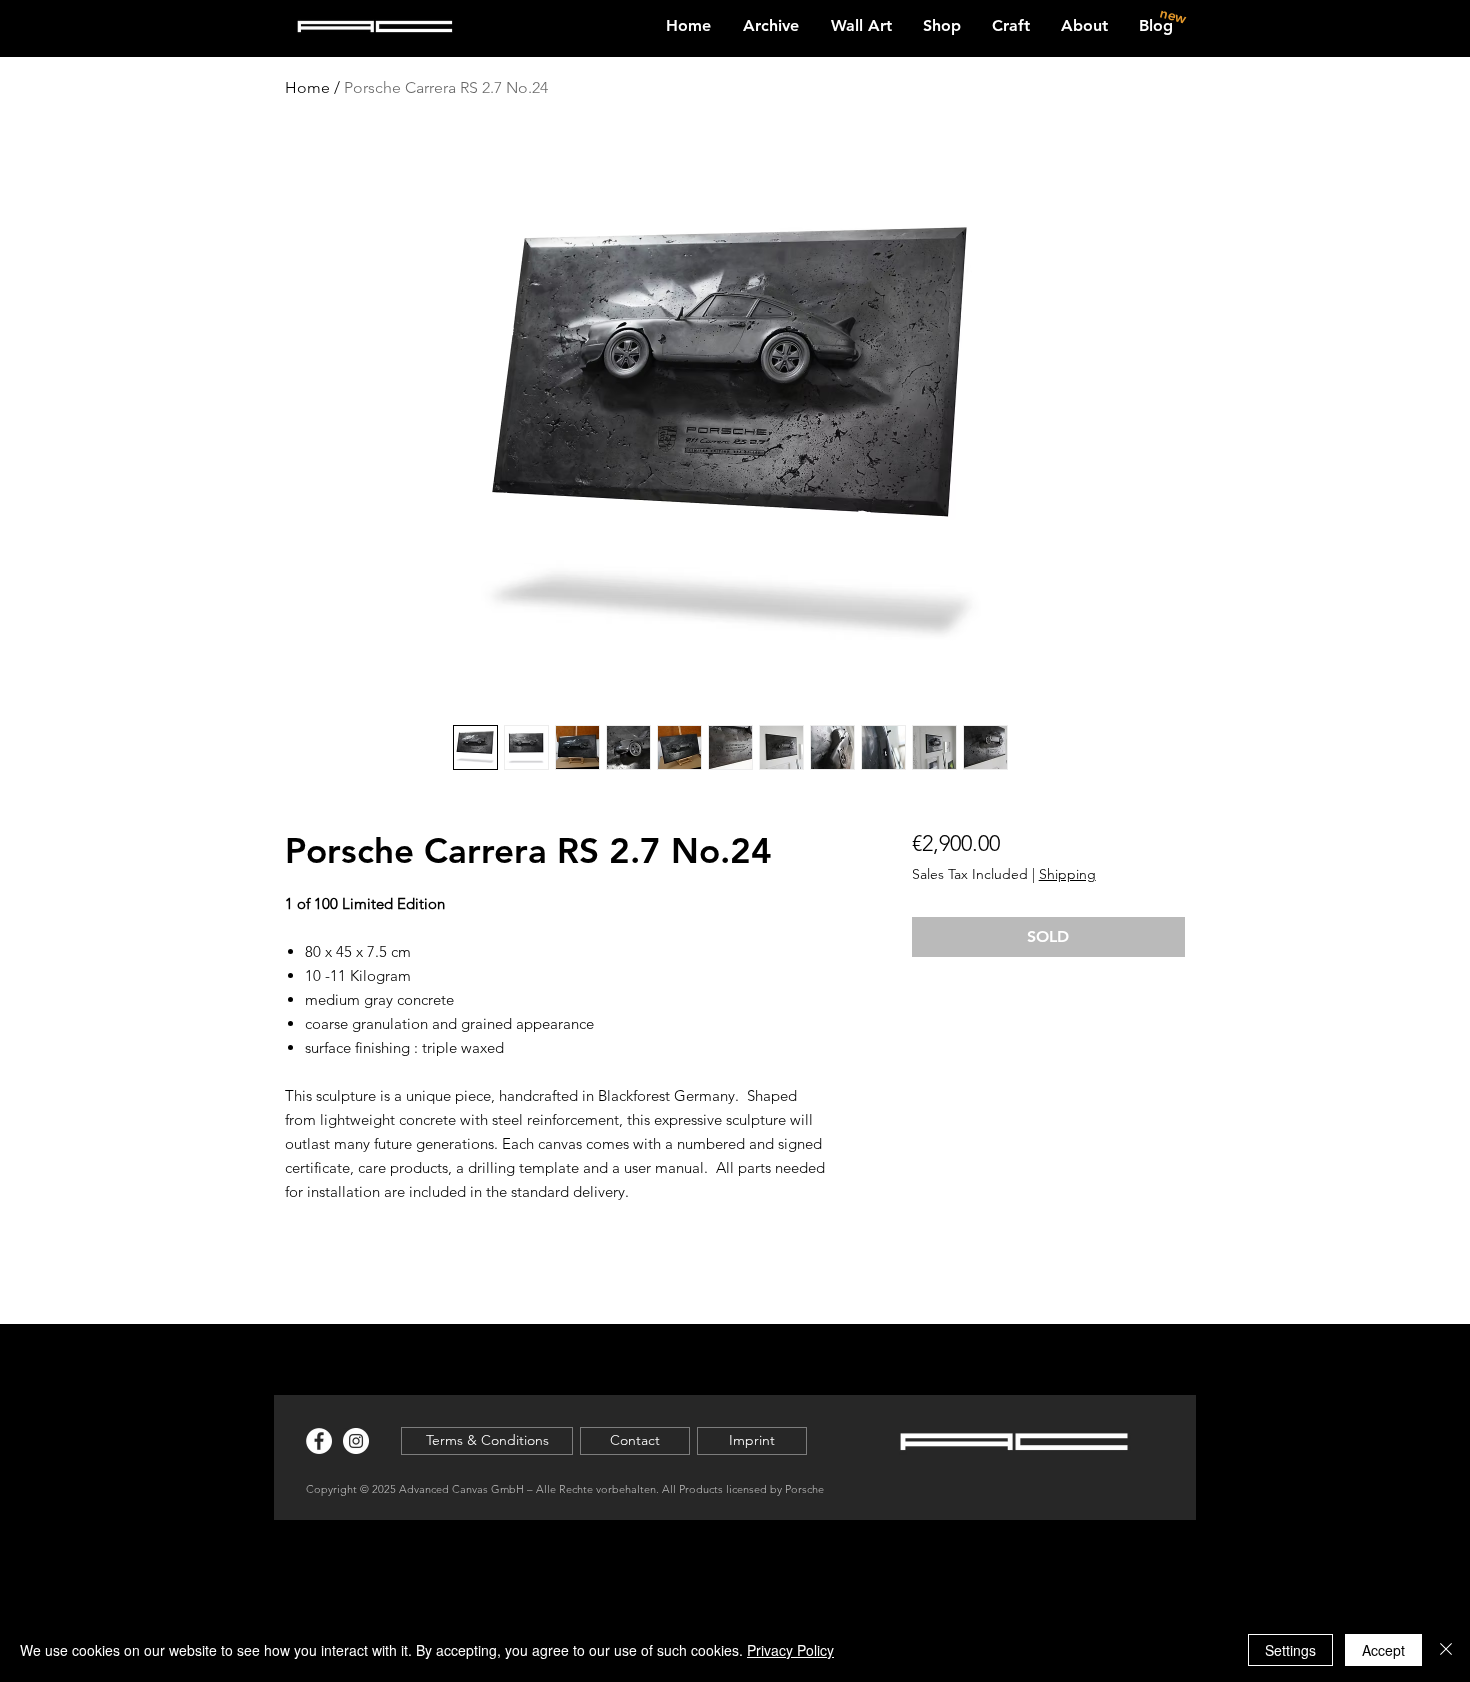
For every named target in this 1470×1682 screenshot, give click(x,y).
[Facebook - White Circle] (319, 1441)
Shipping (1067, 874)
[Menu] (1339, 17)
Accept (1383, 1650)
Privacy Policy (790, 1650)
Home (307, 87)
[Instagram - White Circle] (356, 1441)
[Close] (1446, 1650)
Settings (1290, 1650)
